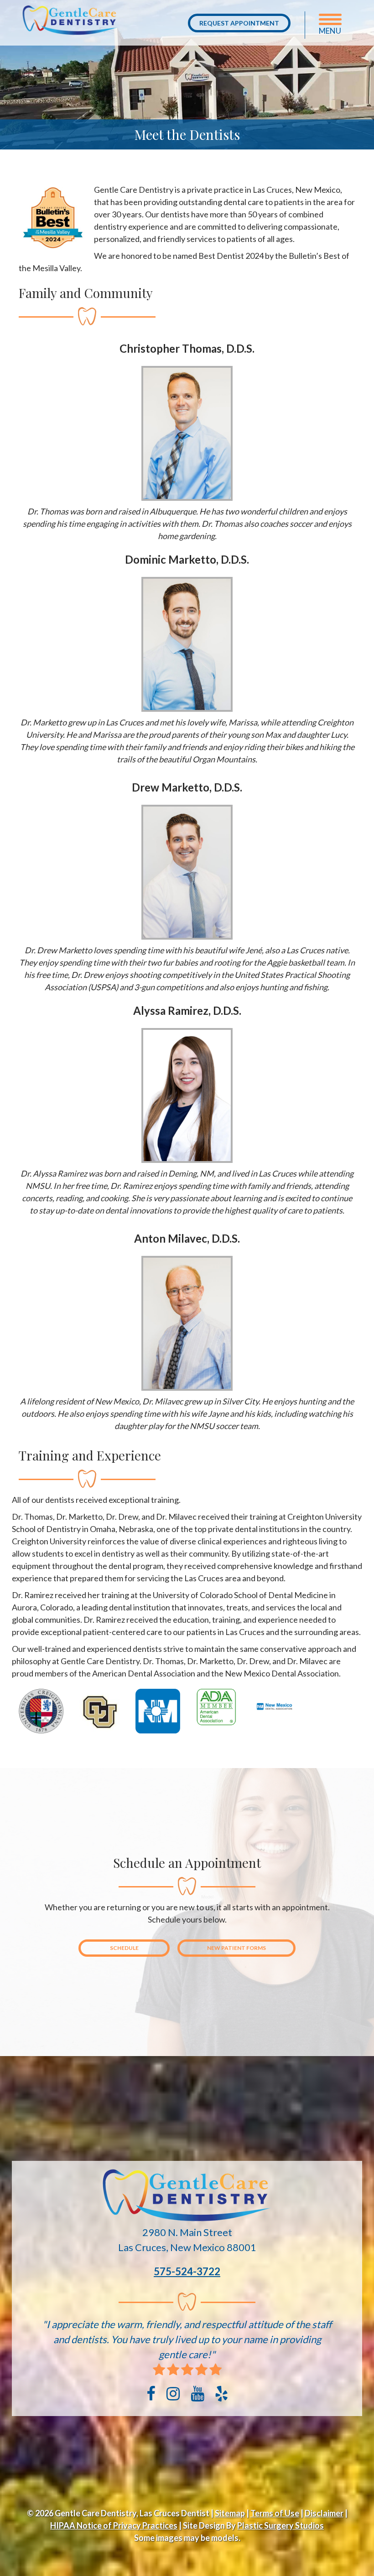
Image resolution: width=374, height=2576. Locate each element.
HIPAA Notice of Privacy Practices (114, 2525)
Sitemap (230, 2513)
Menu (330, 31)
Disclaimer (324, 2513)
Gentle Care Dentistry (70, 23)
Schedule (124, 1948)
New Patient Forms (236, 1948)
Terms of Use (275, 2513)
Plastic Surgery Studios (280, 2525)
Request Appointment (239, 23)
